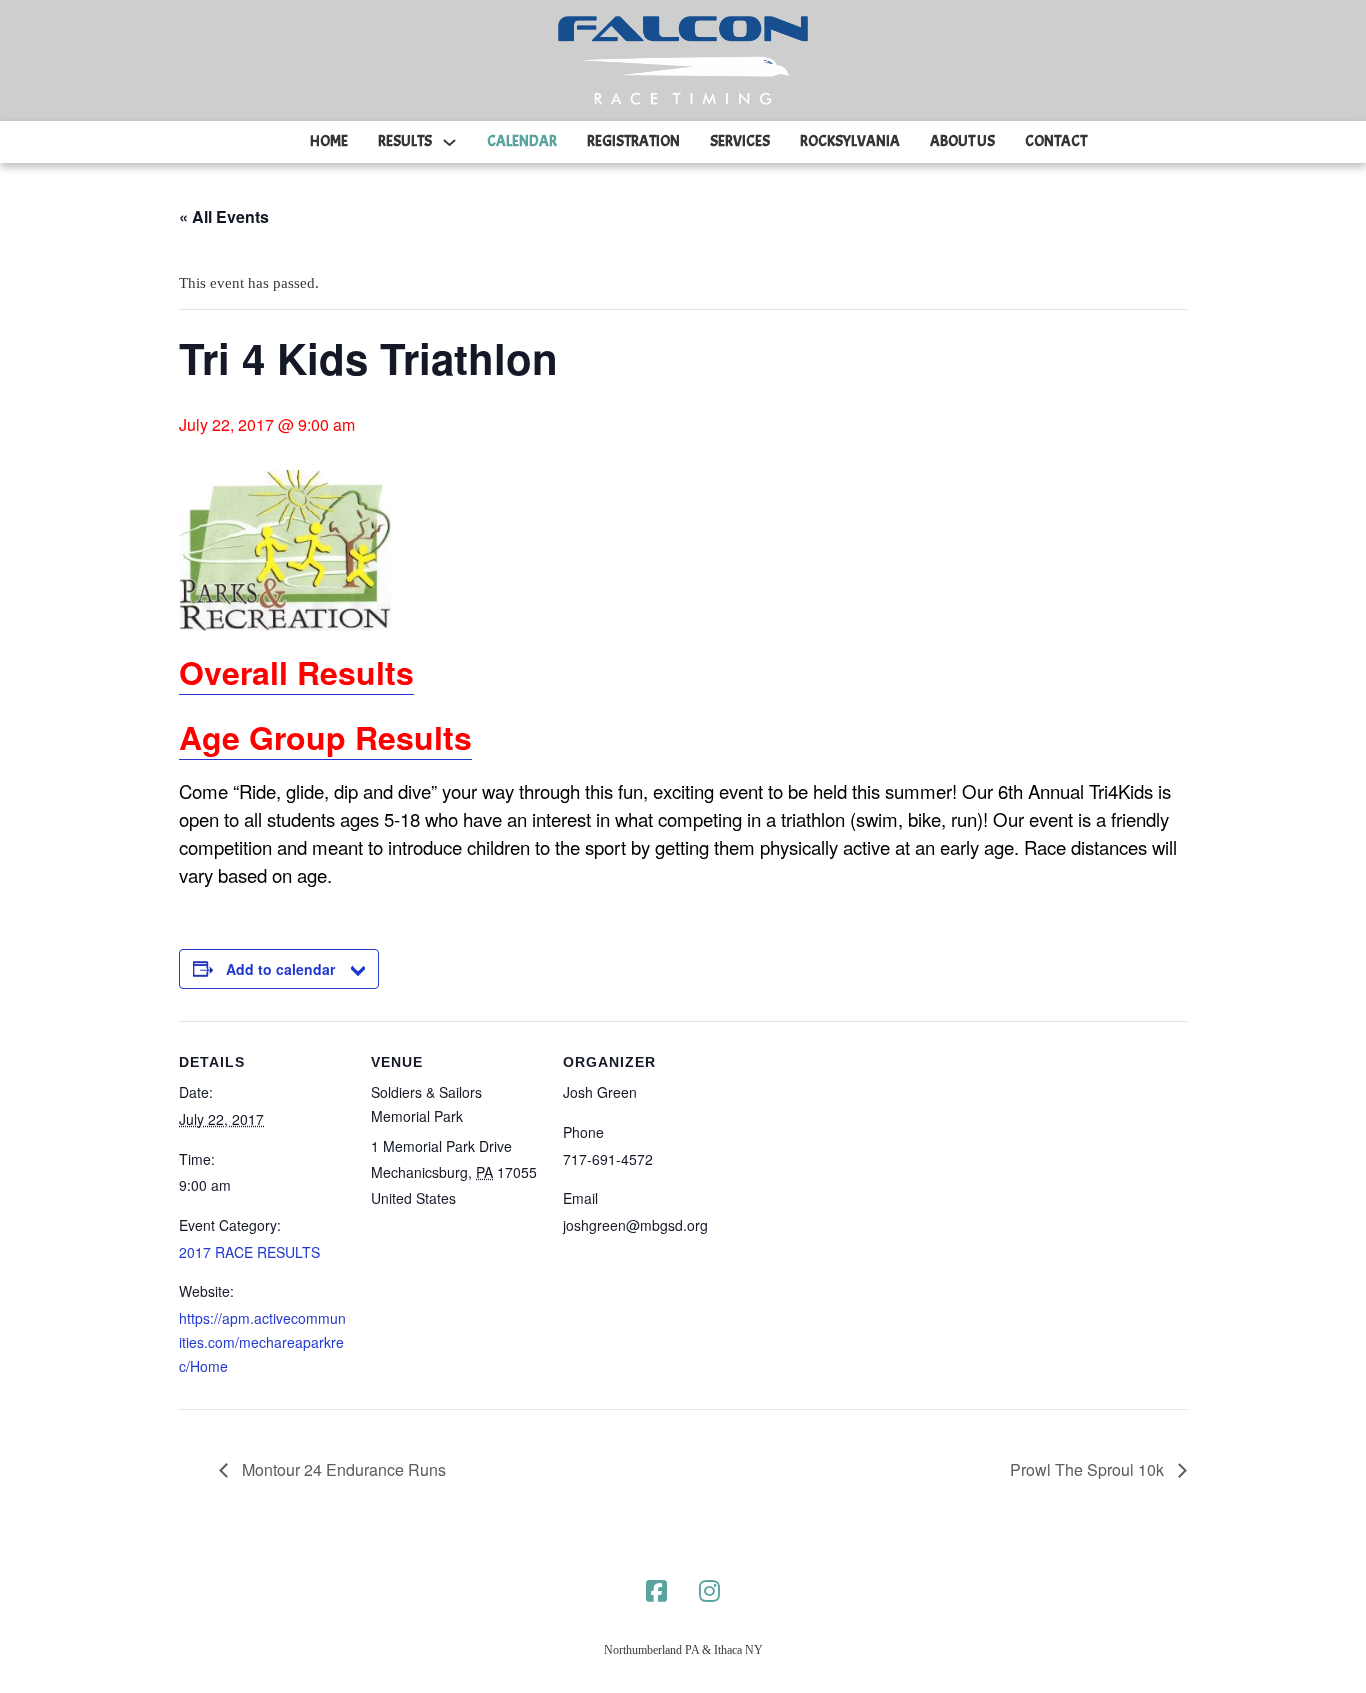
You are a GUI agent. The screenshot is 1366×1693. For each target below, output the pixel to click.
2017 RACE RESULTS (249, 1252)
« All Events (224, 216)
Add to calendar (280, 969)
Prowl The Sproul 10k (1089, 1469)
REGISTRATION (633, 141)
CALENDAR (522, 141)
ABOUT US (962, 141)
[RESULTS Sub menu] (449, 142)
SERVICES (740, 141)
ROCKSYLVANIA (850, 141)
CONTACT (1056, 141)
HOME (329, 141)
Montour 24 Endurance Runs (342, 1469)
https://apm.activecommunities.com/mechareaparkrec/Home (262, 1342)
